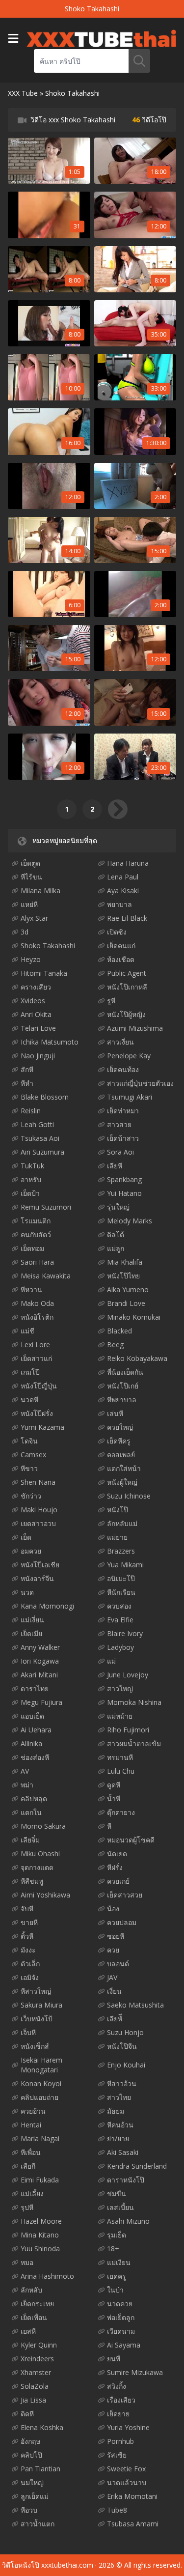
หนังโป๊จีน (122, 2046)
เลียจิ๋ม (30, 1840)
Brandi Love (126, 1303)
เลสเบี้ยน (120, 2207)
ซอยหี (116, 1936)
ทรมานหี (120, 1757)
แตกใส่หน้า (124, 1468)
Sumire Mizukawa (135, 2372)
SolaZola (35, 2386)
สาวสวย (119, 1124)
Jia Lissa (33, 2400)
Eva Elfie (120, 1620)
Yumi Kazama (42, 1427)
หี (109, 1826)
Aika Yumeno (128, 1289)
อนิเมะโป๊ (121, 1578)
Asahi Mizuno (128, 2221)
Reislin (31, 1111)
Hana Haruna (128, 863)
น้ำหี (114, 1798)
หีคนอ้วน (120, 2125)
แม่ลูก (116, 1248)
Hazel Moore (41, 2221)
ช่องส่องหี (35, 1757)
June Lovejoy (128, 1675)
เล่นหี (115, 1413)
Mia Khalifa (125, 1262)
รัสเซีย (117, 2455)
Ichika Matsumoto (50, 1042)
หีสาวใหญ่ (36, 1991)
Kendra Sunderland (137, 2166)
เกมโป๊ (30, 1372)
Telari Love (38, 1028)
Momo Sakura (43, 1826)
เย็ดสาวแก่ (36, 1358)
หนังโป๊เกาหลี (127, 987)
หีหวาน (31, 1289)
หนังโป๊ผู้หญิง (126, 1014)
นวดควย (120, 2304)
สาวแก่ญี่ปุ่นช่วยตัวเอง (140, 1083)
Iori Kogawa (40, 1661)
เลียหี (115, 1166)
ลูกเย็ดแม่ (35, 2496)
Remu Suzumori (46, 1207)
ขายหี (29, 1922)
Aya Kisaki (123, 891)
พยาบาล (119, 904)
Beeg (115, 1345)
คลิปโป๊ (31, 2455)
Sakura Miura (41, 2005)
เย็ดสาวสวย (125, 1895)
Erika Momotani (132, 2496)
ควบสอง (119, 1606)
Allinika (31, 1743)
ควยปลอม (122, 1922)
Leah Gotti (37, 1124)
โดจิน (29, 1441)
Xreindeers (37, 2359)
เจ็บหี (28, 2032)
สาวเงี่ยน (120, 1042)
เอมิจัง (30, 1977)
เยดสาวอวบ (38, 1523)
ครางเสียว (36, 987)
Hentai (31, 2125)
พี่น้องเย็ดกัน (125, 1372)
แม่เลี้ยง (32, 2194)
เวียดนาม (121, 2331)
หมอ (27, 2262)
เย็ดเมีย (31, 1633)
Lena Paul (123, 877)
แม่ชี (27, 1331)
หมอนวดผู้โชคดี (131, 1840)
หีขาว (29, 1468)
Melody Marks (130, 1221)
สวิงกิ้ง (117, 2386)
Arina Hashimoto (47, 2276)
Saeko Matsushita (135, 2005)
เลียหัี (115, 2019)
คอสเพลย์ (121, 1455)
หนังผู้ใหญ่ (122, 1482)
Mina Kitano (40, 2235)
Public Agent (127, 973)
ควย (113, 1950)
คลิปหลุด (34, 1798)
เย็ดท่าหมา (123, 1111)
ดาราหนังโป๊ (126, 2180)
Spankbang (124, 1179)
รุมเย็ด (117, 2235)
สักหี (27, 1069)
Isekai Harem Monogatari (41, 2065)
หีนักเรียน (121, 1592)
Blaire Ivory (125, 1633)
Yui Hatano (124, 1193)
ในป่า (115, 2290)
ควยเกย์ (118, 1881)
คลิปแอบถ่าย (39, 2097)
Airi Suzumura (42, 1152)
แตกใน (31, 1812)
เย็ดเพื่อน (34, 2317)
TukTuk (32, 1166)
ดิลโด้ (116, 1234)
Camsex (33, 1455)
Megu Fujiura (41, 1702)
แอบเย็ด (32, 1716)
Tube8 (117, 2510)
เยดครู (117, 2276)
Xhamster (36, 2372)
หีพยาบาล (122, 1400)
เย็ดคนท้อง (123, 1069)
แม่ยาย (117, 1537)
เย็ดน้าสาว (123, 1138)
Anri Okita (36, 1014)
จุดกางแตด (37, 1867)
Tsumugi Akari (130, 1097)
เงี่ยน (114, 1991)
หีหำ (27, 1083)
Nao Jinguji (38, 1056)
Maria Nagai (40, 2138)
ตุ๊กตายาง (121, 1812)
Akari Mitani (39, 1675)
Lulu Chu (121, 1771)
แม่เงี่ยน (32, 1620)
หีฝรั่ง (115, 1867)
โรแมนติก (36, 1221)
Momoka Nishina (134, 1702)
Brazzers (121, 1551)
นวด (27, 1592)
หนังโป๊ (118, 1510)
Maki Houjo (39, 1510)
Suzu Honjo (125, 2032)
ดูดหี (114, 1785)
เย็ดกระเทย (37, 2304)
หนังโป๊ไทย (123, 1276)
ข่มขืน (117, 2194)
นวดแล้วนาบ (127, 2482)
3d (25, 932)
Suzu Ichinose (129, 1496)
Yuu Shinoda (40, 2249)
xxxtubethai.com (67, 2565)
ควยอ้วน (33, 2111)
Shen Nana (38, 1482)
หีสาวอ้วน (122, 2083)
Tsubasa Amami (133, 2524)
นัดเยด (117, 1854)
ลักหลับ (31, 2290)
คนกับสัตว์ (36, 1234)
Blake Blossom (45, 1097)
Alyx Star (34, 918)
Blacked (119, 1331)
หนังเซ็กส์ (35, 2046)
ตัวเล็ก (30, 1964)
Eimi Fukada (40, 2180)
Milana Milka (40, 891)
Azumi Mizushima (135, 1028)
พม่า (27, 1785)
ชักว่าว (31, 1496)
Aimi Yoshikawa (45, 1895)
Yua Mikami (125, 1565)
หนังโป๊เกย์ (123, 1386)
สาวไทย (119, 2097)
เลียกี (28, 2166)
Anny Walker (40, 1647)
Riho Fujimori (128, 1730)
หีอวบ (29, 2510)
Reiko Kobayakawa (137, 1358)
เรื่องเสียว (121, 2400)
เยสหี (28, 2331)
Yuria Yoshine (128, 2427)
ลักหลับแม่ (122, 1523)
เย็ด (26, 1537)
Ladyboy (120, 1647)
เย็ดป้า (30, 1193)
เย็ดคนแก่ (121, 946)
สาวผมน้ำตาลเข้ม (134, 1743)
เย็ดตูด (30, 863)
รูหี (111, 1001)
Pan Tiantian (40, 2469)
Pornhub (120, 2441)
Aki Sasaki (123, 2152)
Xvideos (33, 1001)
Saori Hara (37, 1262)
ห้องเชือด (121, 959)
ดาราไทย (35, 1688)
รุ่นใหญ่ (118, 1207)
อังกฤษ (30, 2441)
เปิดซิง (117, 932)
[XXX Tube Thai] (101, 38)
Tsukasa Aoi (40, 1138)
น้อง (113, 1909)
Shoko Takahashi (48, 946)
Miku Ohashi (40, 1854)
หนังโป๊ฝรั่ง (37, 1413)
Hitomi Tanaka (44, 973)
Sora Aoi (120, 1152)
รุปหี (27, 2207)
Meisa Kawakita (46, 1276)
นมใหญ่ (32, 2482)
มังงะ (28, 1950)
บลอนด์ (118, 1964)
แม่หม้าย (120, 1716)
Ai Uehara (36, 1730)
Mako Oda (37, 1303)
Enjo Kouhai (126, 2065)
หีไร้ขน (31, 877)
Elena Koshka (42, 2427)
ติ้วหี (27, 1936)
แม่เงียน (119, 2262)
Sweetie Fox (126, 2469)
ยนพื (114, 2359)
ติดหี (27, 2414)
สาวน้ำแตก (38, 2524)
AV (25, 1771)
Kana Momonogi (47, 1606)
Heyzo (31, 959)
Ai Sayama (124, 2345)
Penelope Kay (129, 1056)
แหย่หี (29, 904)
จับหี (27, 1909)
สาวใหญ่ (120, 1688)
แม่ (111, 1661)
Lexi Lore (35, 1345)
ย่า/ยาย (118, 2138)
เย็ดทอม (32, 1248)
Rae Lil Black (127, 918)
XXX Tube (23, 93)
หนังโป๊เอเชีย (40, 1565)
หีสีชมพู (32, 1881)
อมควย (31, 1551)
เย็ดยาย (118, 2414)
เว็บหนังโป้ (37, 2019)
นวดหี (29, 1400)
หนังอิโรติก (37, 1317)
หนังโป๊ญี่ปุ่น (39, 1386)
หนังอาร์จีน (37, 1578)
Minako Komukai (134, 1317)
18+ (113, 2249)
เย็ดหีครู (119, 1441)
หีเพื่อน (31, 2152)
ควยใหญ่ (120, 1427)
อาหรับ (31, 1179)
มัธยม (116, 2111)
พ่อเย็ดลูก (121, 2317)
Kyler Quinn (39, 2345)
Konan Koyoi (41, 2083)
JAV (112, 1977)
